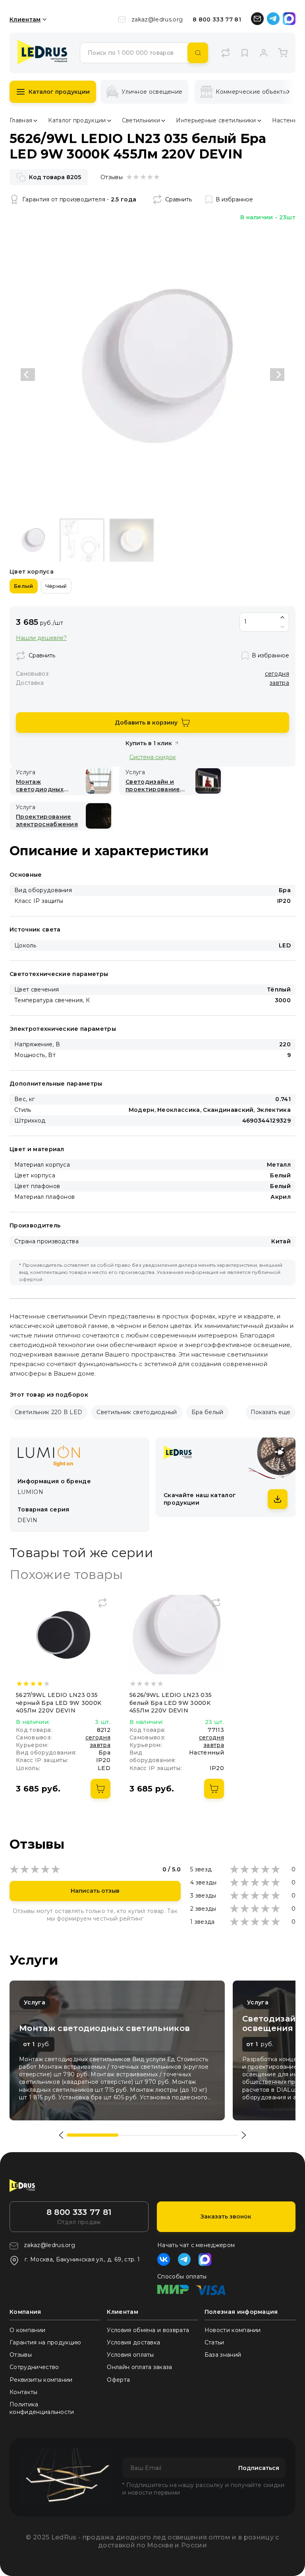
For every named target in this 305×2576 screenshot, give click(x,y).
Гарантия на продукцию (45, 2342)
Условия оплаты (130, 2355)
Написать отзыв (95, 1891)
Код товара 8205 (55, 177)
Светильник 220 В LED (48, 1412)
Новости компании (233, 2330)
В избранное (234, 199)
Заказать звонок (226, 2217)
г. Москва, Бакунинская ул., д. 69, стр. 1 (82, 2259)
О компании (27, 2330)
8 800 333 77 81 (217, 19)
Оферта (118, 2380)
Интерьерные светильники (216, 120)
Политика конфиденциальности (42, 2408)
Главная (21, 120)
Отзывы (21, 2355)
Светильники (141, 120)
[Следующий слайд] (277, 375)
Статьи (214, 2342)
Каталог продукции (59, 92)
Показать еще (270, 1412)
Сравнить (179, 199)
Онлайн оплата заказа (139, 2367)
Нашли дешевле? (41, 638)
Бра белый (208, 1412)
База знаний (223, 2355)
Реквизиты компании (41, 2380)
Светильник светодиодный (137, 1412)
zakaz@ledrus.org (157, 19)
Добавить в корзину (146, 723)
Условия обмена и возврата (148, 2330)
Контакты (24, 2392)
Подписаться (259, 2468)
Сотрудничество (34, 2367)
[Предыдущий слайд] (28, 375)
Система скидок (153, 757)
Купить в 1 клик (149, 743)
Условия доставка (133, 2342)
